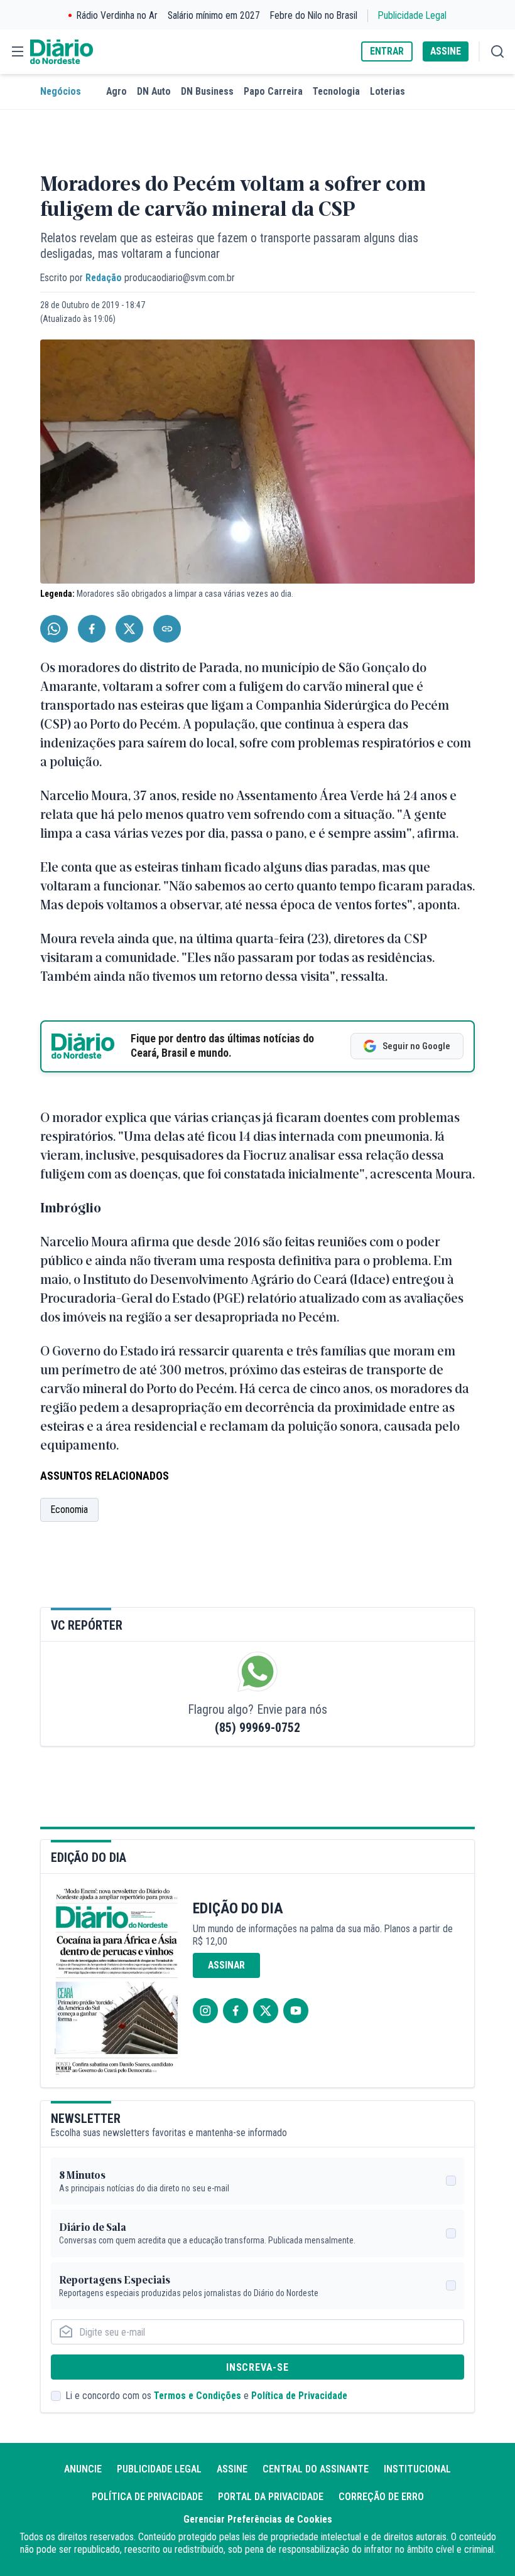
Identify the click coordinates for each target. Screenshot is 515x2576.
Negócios (61, 91)
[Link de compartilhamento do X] (129, 629)
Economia (69, 1510)
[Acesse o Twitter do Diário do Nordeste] (266, 2011)
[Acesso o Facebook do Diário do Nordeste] (236, 2011)
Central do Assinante (316, 2469)
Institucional (417, 2469)
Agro (117, 91)
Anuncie (83, 2469)
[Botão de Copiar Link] (167, 629)
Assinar (226, 1965)
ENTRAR (387, 51)
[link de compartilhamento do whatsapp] (54, 629)
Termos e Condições (198, 2396)
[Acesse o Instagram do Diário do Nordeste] (205, 2011)
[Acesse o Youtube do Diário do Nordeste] (296, 2011)
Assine (232, 2469)
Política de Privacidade (299, 2396)
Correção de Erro (381, 2497)
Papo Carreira (273, 91)
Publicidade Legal (412, 15)
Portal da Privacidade (271, 2497)
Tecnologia (336, 91)
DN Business (207, 91)
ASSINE (446, 51)
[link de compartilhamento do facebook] (92, 629)
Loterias (388, 91)
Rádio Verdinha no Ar (117, 15)
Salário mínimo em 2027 (214, 15)
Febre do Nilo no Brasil (314, 15)
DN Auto (154, 91)
